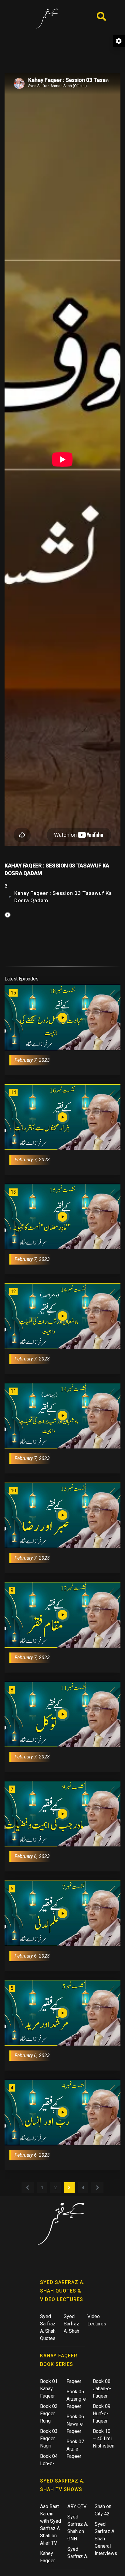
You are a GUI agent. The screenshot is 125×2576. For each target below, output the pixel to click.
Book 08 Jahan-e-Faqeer (102, 2389)
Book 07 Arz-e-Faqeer (75, 2449)
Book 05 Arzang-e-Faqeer (77, 2399)
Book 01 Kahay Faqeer (49, 2389)
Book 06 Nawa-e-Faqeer (76, 2424)
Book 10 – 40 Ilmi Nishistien (104, 2439)
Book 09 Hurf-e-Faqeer (102, 2414)
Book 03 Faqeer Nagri (49, 2439)
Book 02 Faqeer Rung (49, 2414)
